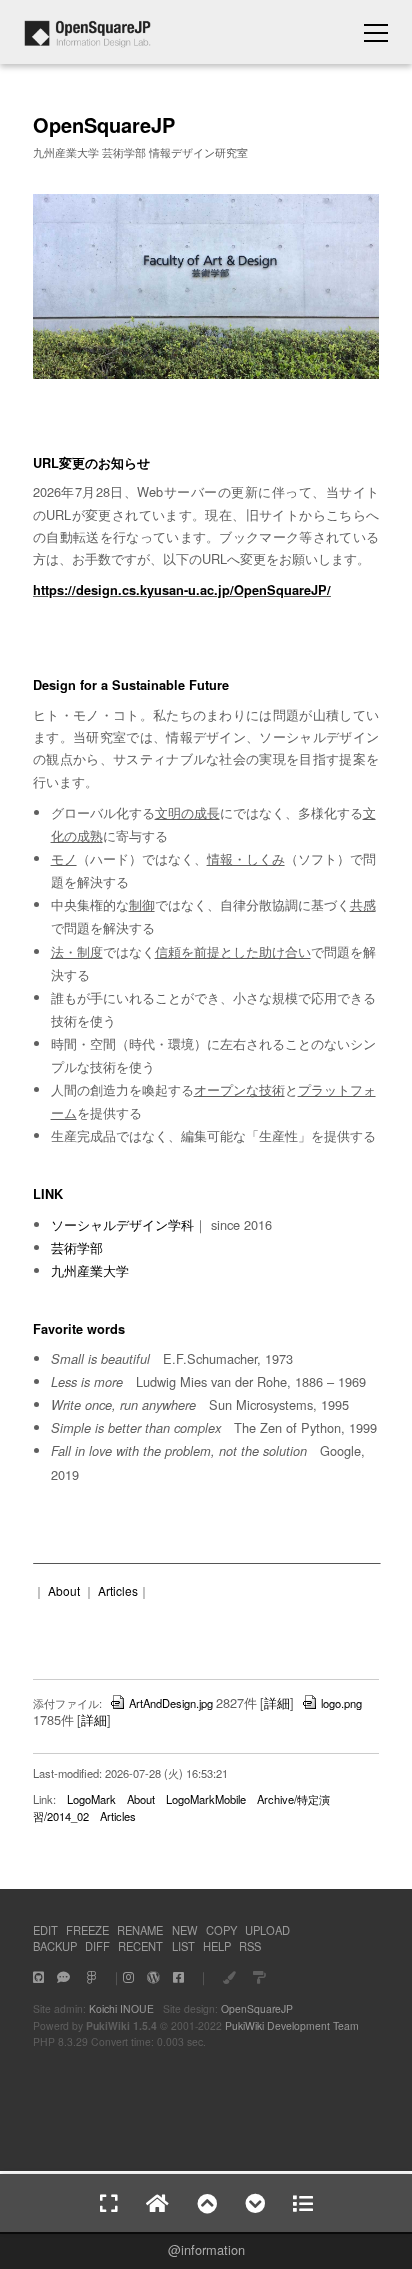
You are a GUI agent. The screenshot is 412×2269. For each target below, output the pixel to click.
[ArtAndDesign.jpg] (206, 375)
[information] (87, 41)
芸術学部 (77, 1247)
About (64, 1590)
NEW (185, 1930)
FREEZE (87, 1930)
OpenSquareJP (257, 2008)
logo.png (341, 1703)
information (213, 2249)
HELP (217, 1946)
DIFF (97, 1946)
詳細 (277, 1702)
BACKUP (55, 1946)
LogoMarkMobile (206, 1799)
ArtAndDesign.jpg (171, 1703)
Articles (118, 1590)
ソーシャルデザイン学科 (122, 1224)
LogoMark (91, 1799)
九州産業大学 (90, 1270)
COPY (221, 1930)
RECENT (140, 1946)
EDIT (45, 1930)
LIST (183, 1946)
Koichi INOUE (121, 2008)
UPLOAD (267, 1930)
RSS (250, 1946)
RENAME (140, 1930)
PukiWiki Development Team (292, 2025)
